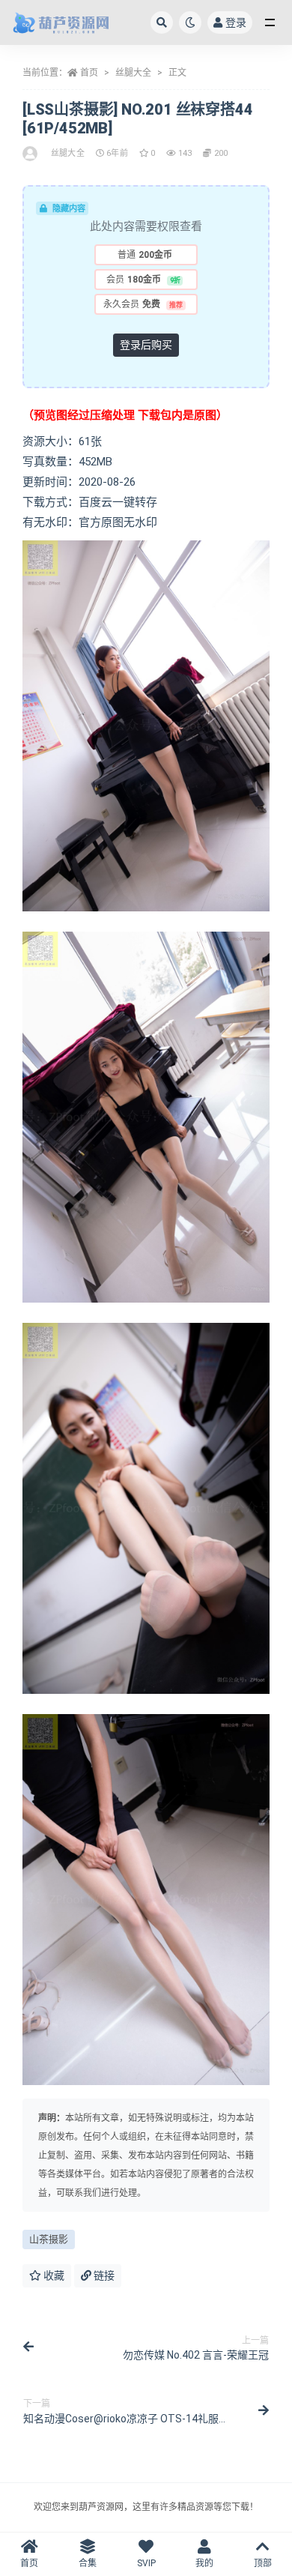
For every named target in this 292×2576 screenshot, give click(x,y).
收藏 (53, 2275)
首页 (89, 73)
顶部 (263, 2563)
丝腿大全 (133, 73)
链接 (103, 2275)
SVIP (146, 2563)
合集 (88, 2563)
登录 (236, 22)
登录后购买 (146, 345)
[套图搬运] (31, 154)
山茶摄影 (49, 2239)
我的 (204, 2563)
